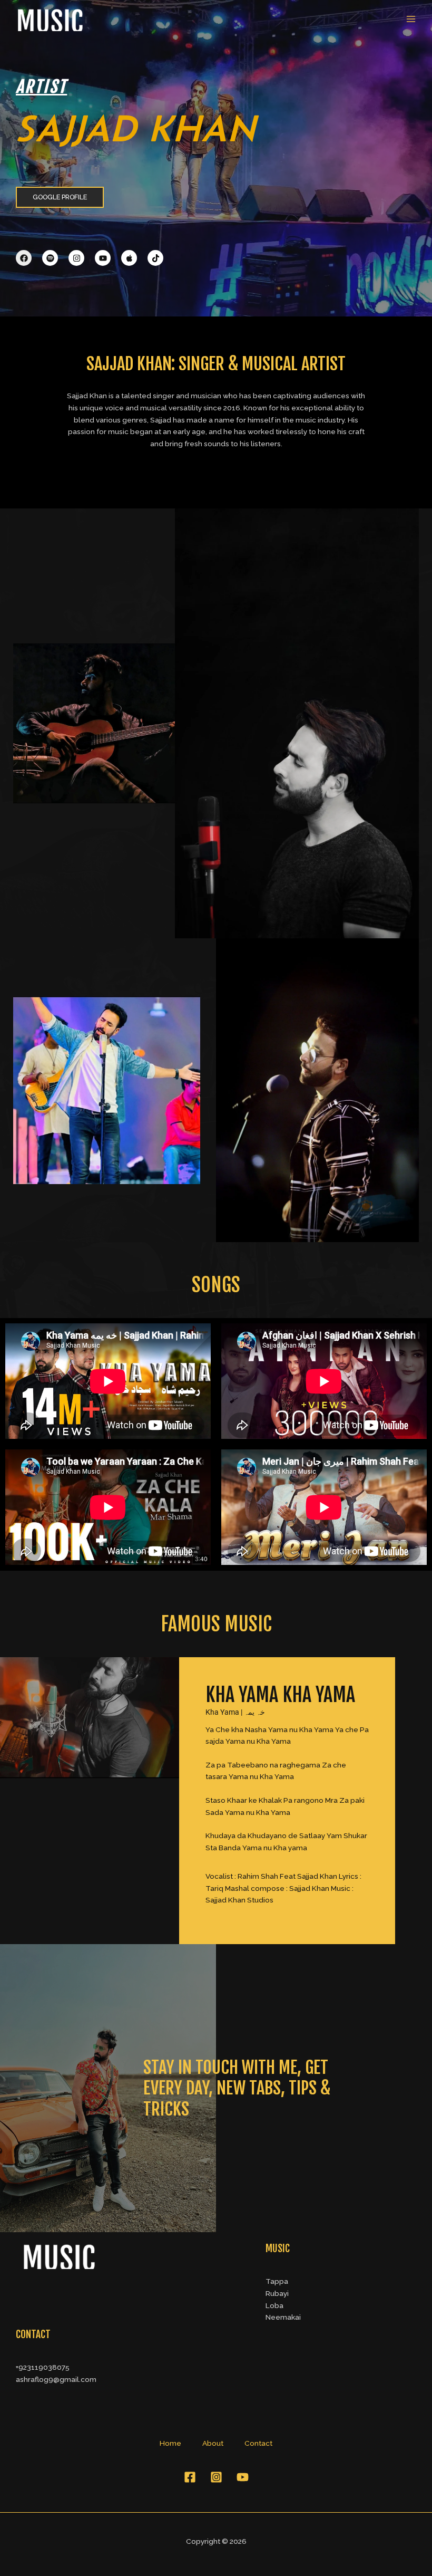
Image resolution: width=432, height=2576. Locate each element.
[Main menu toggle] (411, 19)
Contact (258, 2443)
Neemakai (283, 2317)
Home (170, 2443)
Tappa (277, 2281)
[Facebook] (190, 2477)
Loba (274, 2305)
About (213, 2443)
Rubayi (277, 2293)
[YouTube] (243, 2477)
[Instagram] (216, 2477)
